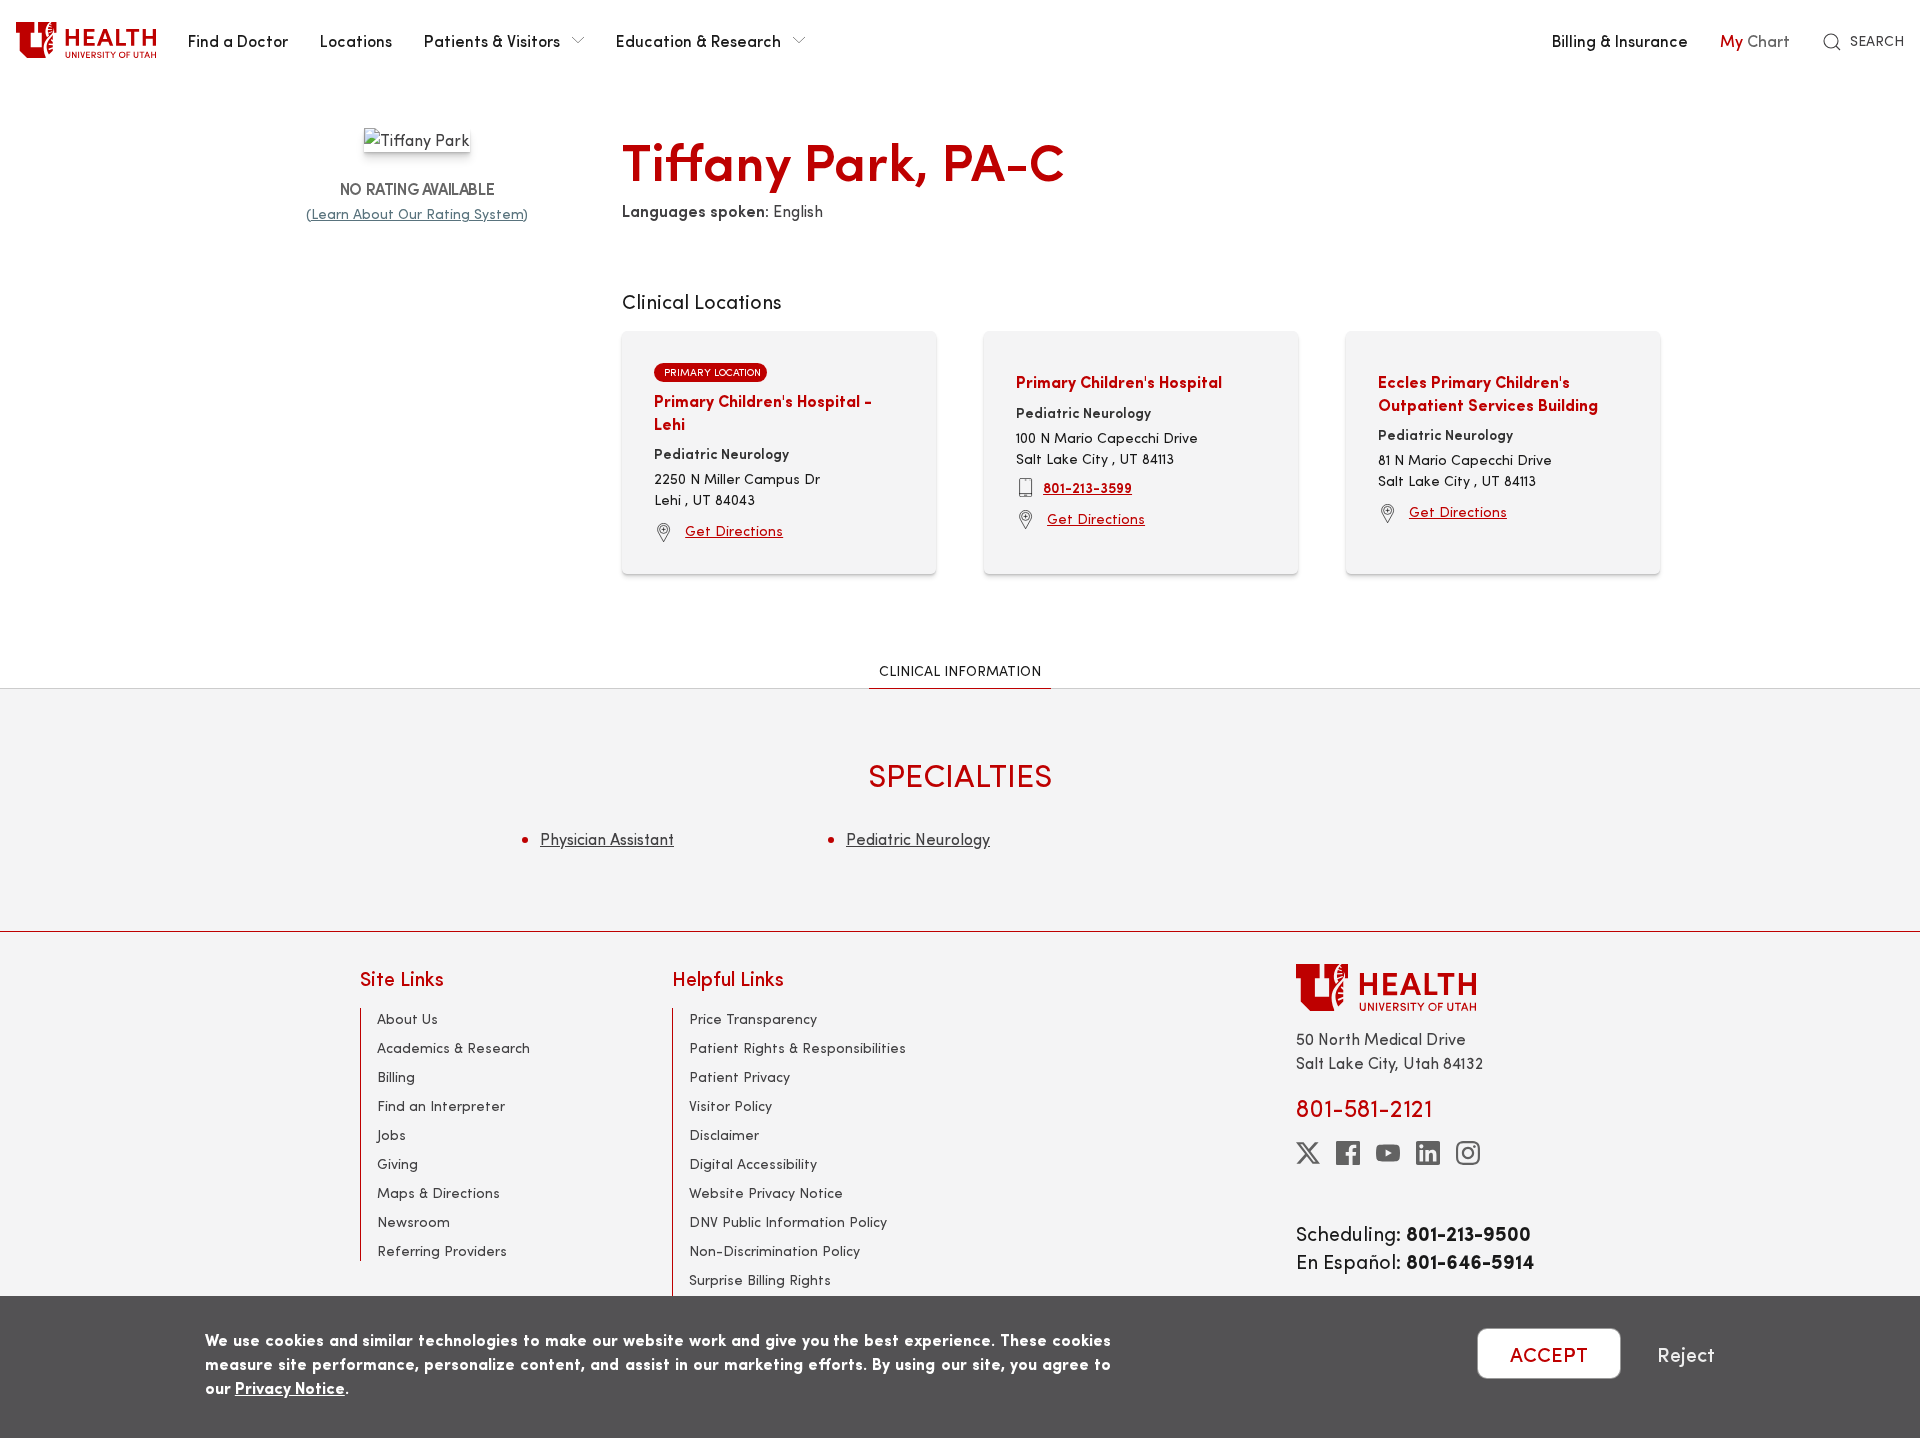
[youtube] (1388, 1153)
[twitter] (1308, 1153)
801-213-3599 (1087, 487)
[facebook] (1348, 1153)
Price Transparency (753, 1018)
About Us (407, 1018)
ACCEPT (1549, 1353)
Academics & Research (453, 1047)
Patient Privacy (739, 1076)
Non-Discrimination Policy (774, 1250)
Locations (356, 40)
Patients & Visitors (492, 40)
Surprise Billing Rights (760, 1279)
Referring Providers (442, 1250)
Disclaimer (724, 1134)
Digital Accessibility (753, 1163)
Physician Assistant (607, 838)
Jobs (391, 1134)
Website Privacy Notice (766, 1192)
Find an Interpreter (441, 1105)
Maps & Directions (438, 1192)
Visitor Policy (730, 1105)
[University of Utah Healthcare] (1428, 987)
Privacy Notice (290, 1387)
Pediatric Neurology (918, 838)
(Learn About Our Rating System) (417, 213)
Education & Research (698, 40)
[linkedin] (1428, 1153)
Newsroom (413, 1221)
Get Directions (734, 530)
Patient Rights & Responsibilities (797, 1047)
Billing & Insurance (1620, 40)
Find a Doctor (238, 40)
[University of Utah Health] (86, 40)
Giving (397, 1163)
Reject (1686, 1353)
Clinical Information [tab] (960, 670)
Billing (396, 1076)
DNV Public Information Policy (788, 1221)
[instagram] (1468, 1153)
